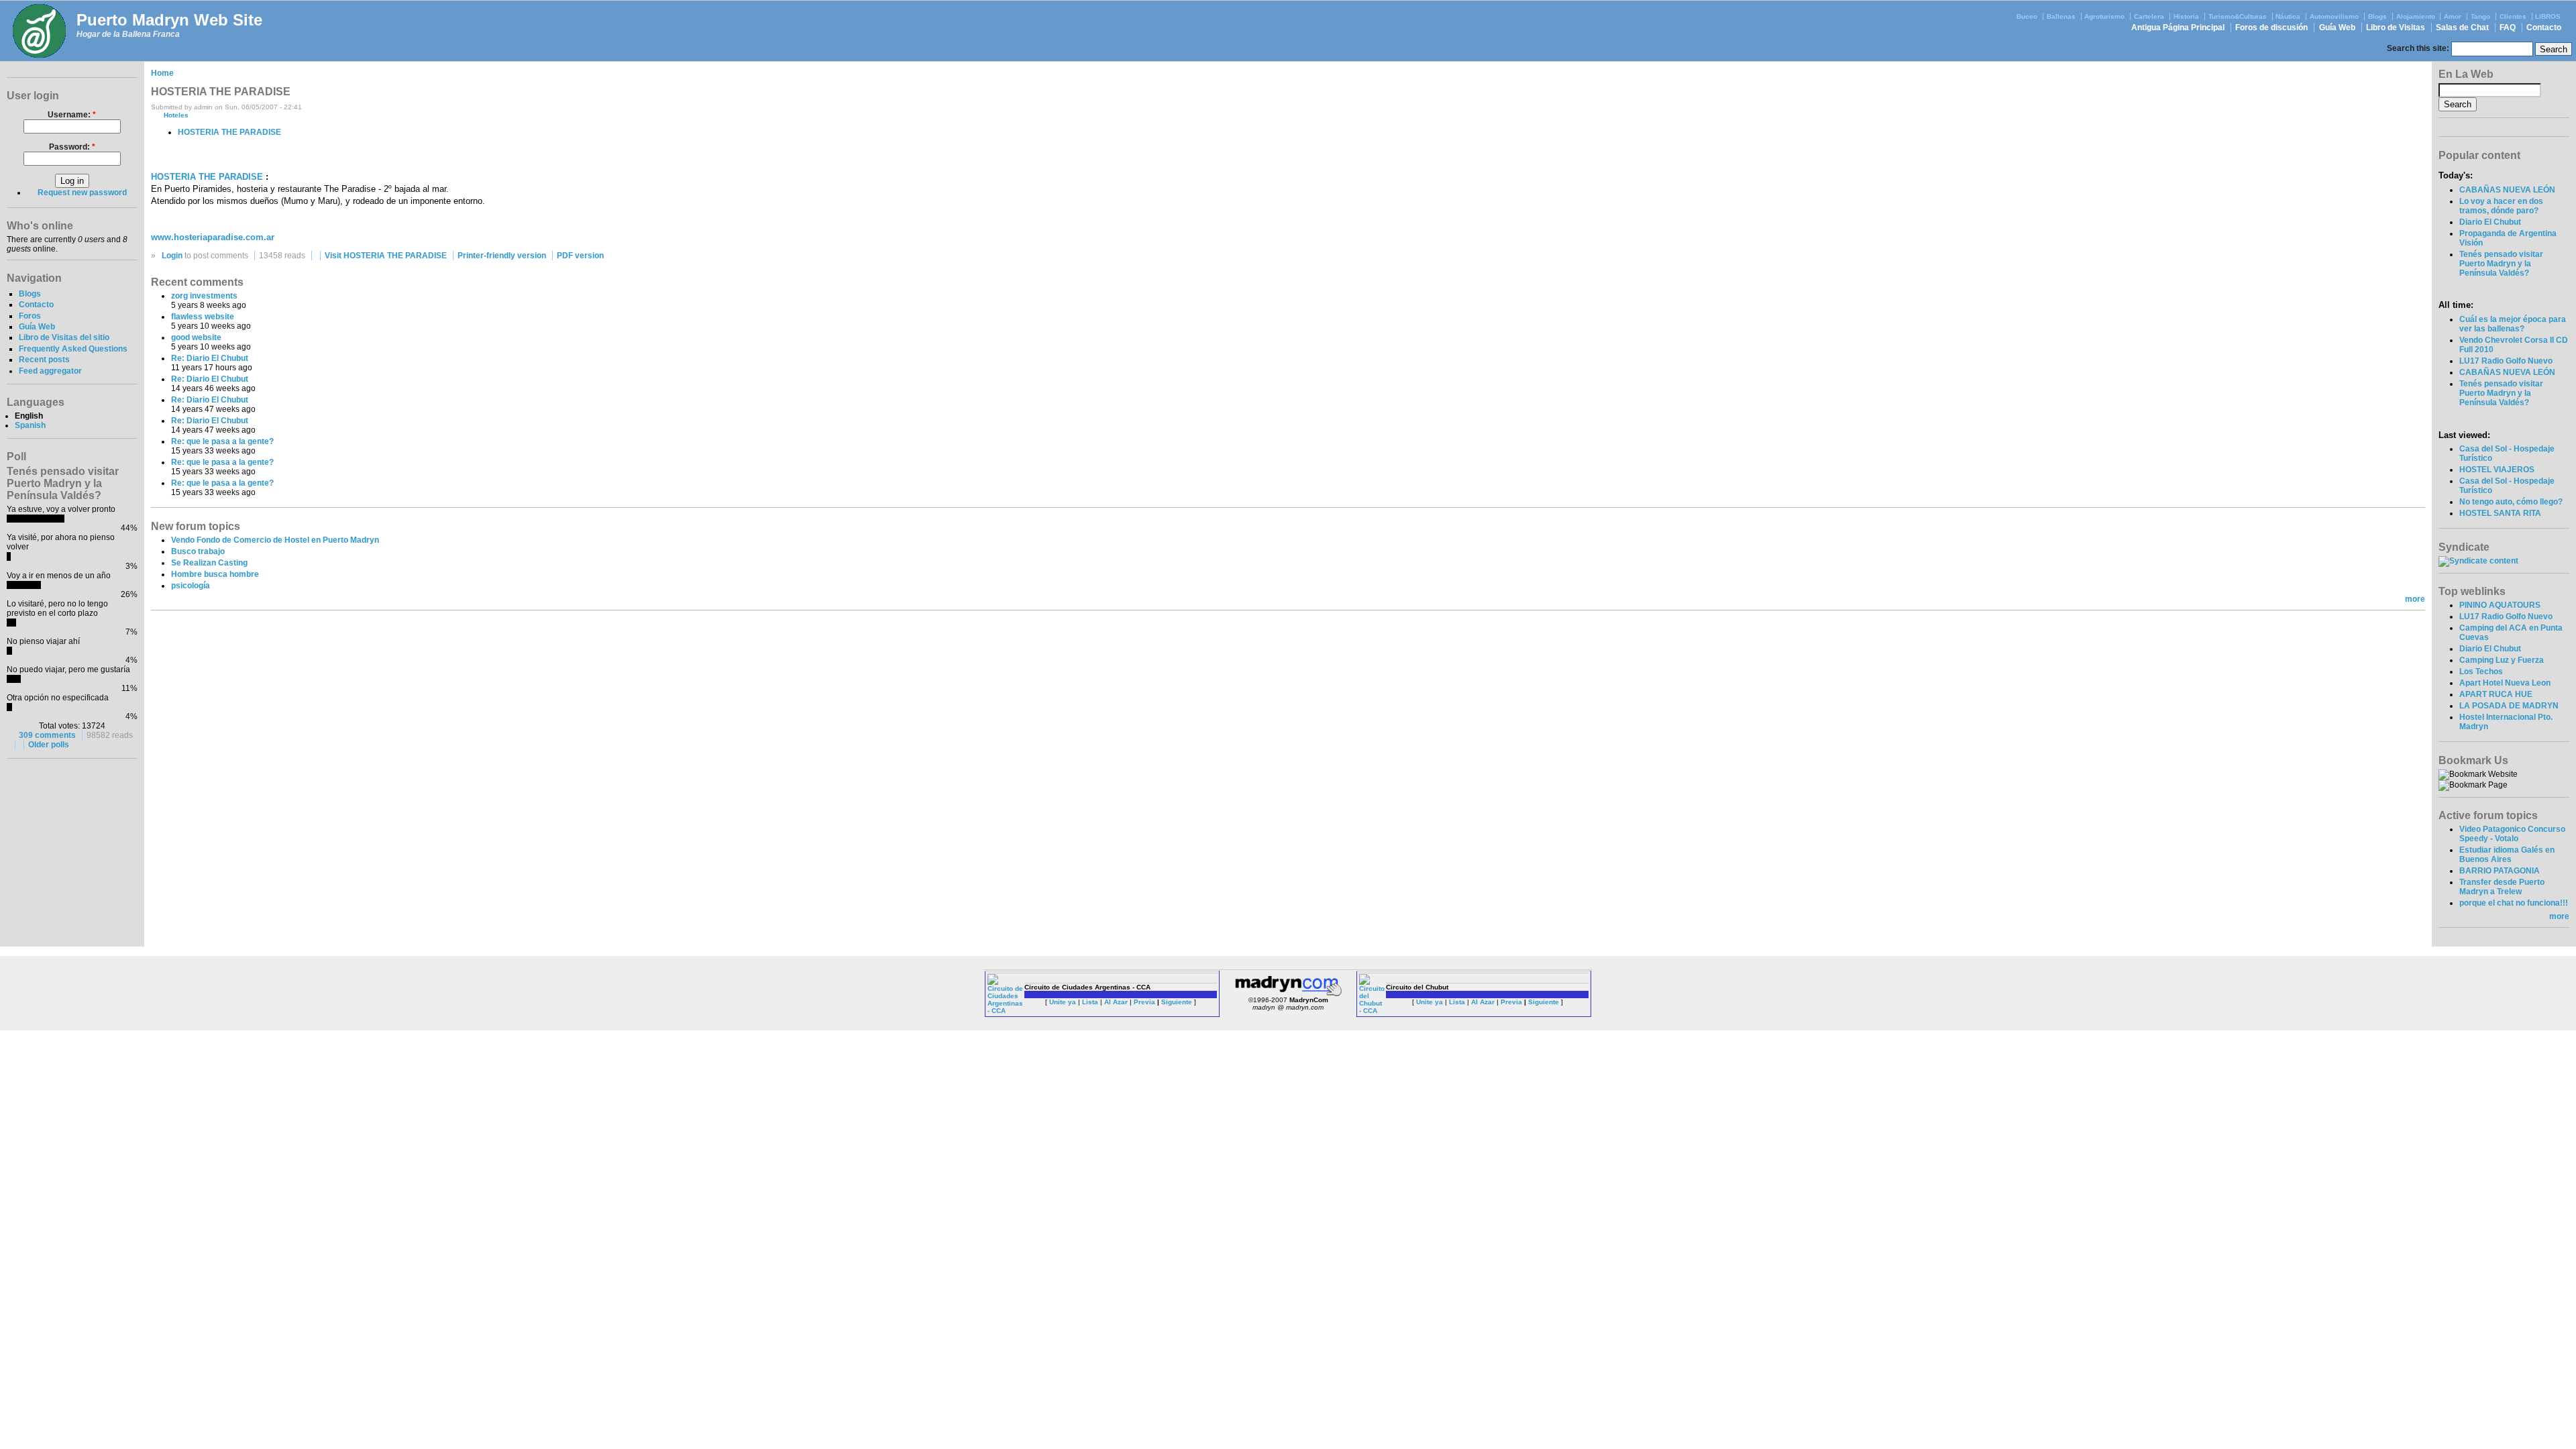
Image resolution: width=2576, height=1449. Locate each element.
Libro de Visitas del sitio (64, 337)
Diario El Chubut (2490, 222)
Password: (72, 147)
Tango (2480, 16)
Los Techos (2481, 672)
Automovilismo (2334, 16)
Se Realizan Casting (209, 563)
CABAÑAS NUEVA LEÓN (2507, 190)
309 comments (47, 735)
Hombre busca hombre (215, 574)
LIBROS (2548, 16)
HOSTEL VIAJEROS (2497, 470)
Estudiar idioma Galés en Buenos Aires (2507, 855)
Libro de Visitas (2396, 28)
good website (196, 337)
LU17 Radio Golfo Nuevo (2506, 361)
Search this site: (2419, 48)
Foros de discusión (2271, 28)
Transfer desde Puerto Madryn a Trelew (2502, 887)
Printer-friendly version (502, 256)
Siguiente (1177, 1002)
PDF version (580, 256)
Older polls (49, 745)
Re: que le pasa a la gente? (222, 441)
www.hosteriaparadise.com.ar (213, 237)
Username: (72, 115)
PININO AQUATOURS (2500, 605)
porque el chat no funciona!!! (2514, 903)
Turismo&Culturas (2238, 16)
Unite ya (1063, 1002)
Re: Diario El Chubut (210, 358)
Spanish (30, 425)
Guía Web (2337, 28)
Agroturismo (2104, 16)
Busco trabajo (198, 551)
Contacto (2544, 28)
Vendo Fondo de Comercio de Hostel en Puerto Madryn (275, 540)
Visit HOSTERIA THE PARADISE (386, 256)
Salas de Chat (2462, 28)
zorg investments (204, 296)
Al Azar (1116, 1002)
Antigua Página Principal (2178, 28)
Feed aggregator (50, 371)
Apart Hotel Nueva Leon (2505, 683)
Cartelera (2149, 16)
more (2415, 599)
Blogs (2377, 16)
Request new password (82, 193)
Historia (2186, 16)
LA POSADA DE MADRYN (2509, 706)
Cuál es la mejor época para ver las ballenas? (2513, 324)
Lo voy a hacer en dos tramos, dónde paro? (2501, 206)
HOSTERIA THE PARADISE (229, 132)
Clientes (2513, 16)
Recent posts (44, 360)
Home (162, 73)
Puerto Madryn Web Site (169, 20)
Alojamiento (2416, 16)
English (29, 416)
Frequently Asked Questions (73, 349)
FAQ (2508, 28)
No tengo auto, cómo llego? (2511, 502)
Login (172, 256)
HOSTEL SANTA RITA (2500, 513)
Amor (2453, 16)
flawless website (203, 317)
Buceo (2027, 16)
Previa (1144, 1002)
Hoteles (176, 115)
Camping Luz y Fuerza (2502, 660)
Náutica (2288, 16)
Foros (30, 316)
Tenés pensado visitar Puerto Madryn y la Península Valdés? (2501, 264)
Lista (1090, 1002)
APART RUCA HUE (2496, 694)
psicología (191, 586)
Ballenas (2061, 16)
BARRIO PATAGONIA (2500, 871)
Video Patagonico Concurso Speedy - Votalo (2512, 834)
